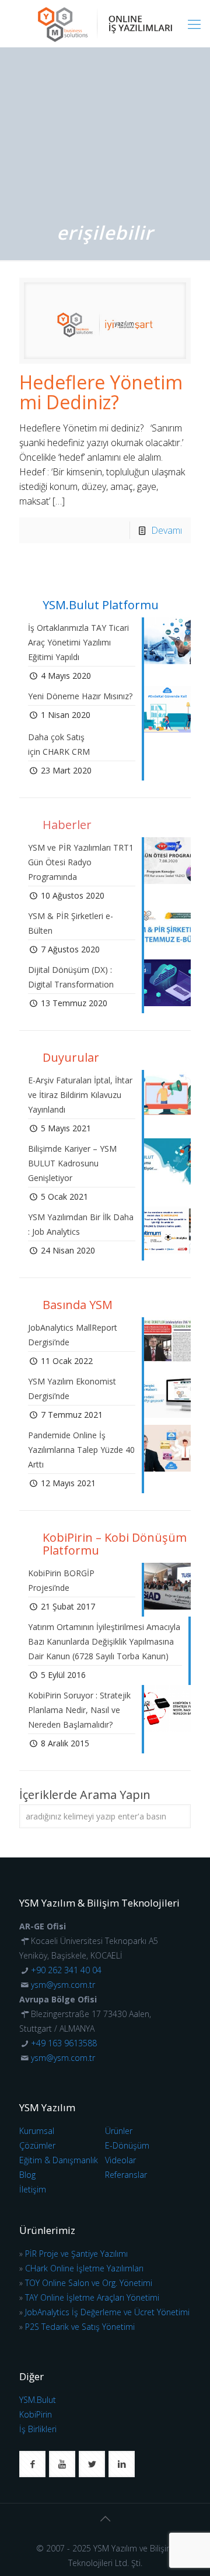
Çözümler (37, 2145)
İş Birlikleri (38, 2429)
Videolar (120, 2160)
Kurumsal (37, 2131)
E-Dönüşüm (127, 2145)
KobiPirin (36, 2414)
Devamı (167, 530)
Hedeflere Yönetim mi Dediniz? (101, 392)
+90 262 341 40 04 (66, 1970)
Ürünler (119, 2131)
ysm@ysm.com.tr (63, 1985)
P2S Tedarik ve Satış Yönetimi (80, 2327)
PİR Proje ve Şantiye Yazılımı (76, 2254)
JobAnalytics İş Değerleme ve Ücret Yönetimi (107, 2312)
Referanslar (126, 2175)
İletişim (33, 2189)
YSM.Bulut (38, 2400)
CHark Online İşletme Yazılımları (84, 2268)
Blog (27, 2175)
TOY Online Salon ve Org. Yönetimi (89, 2283)
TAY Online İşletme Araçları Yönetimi (92, 2297)
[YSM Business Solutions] (105, 23)
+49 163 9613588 (64, 2043)
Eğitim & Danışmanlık (59, 2160)
